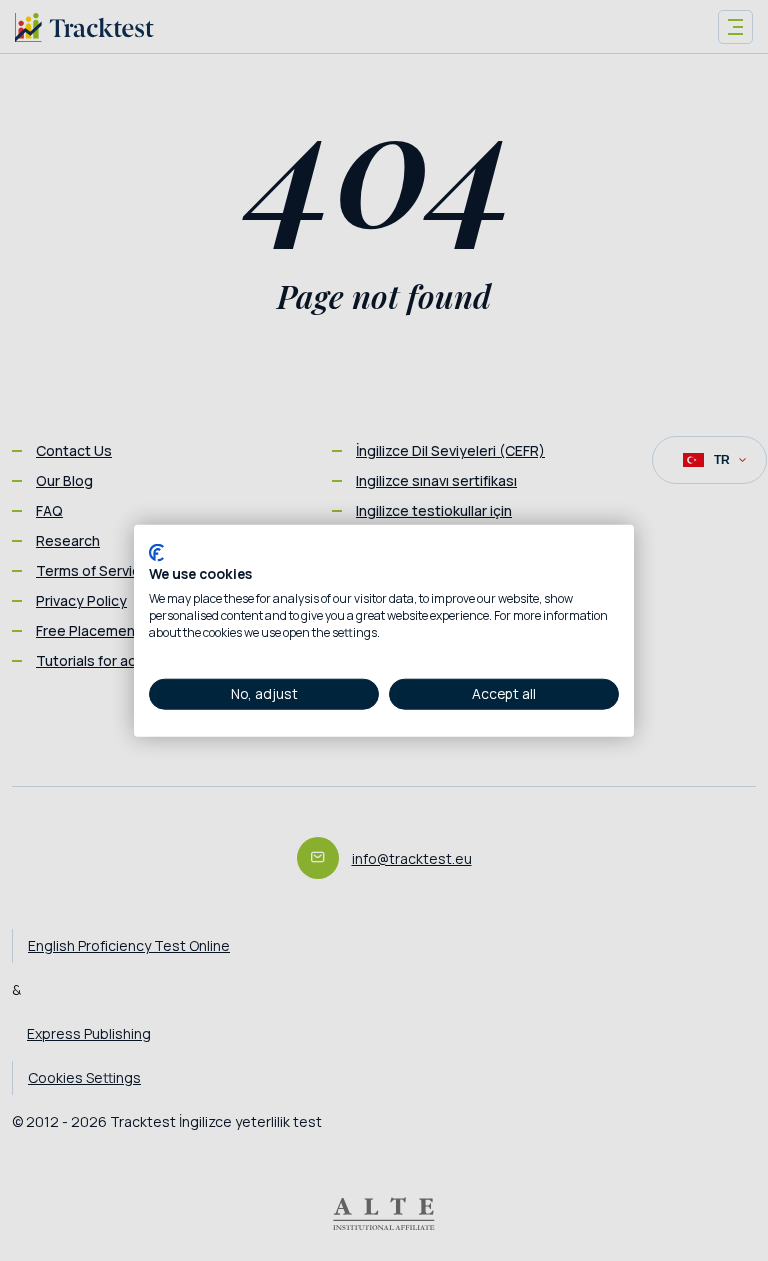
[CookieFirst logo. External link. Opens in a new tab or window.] (156, 552)
